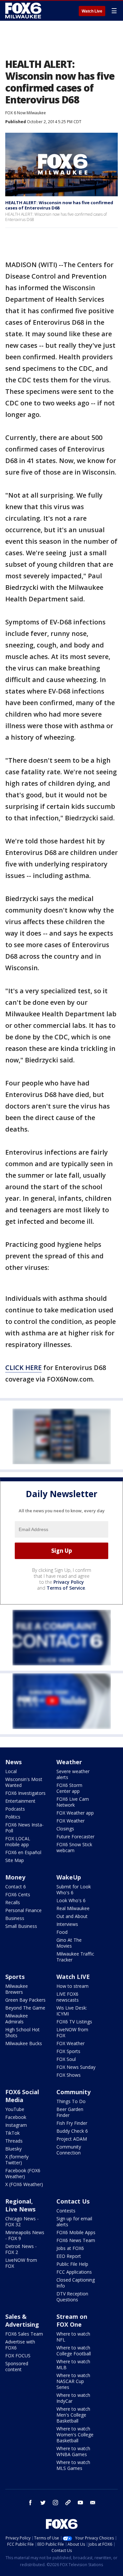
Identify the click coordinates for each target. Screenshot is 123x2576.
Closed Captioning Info (76, 2283)
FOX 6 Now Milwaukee (26, 113)
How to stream (72, 1986)
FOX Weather (71, 1821)
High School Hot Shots (22, 2032)
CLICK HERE (23, 1368)
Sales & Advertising (22, 2320)
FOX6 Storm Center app (69, 1788)
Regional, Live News (20, 2205)
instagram (55, 2503)
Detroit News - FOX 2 (21, 2249)
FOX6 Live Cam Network (73, 1802)
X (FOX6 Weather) (24, 2184)
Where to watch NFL (73, 2337)
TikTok (12, 2133)
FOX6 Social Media (22, 2096)
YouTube (15, 2109)
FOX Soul (66, 2059)
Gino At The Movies (69, 1943)
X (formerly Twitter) (17, 2160)
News (13, 1762)
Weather (69, 1762)
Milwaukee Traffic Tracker (75, 1957)
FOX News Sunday (76, 2067)
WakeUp (69, 1877)
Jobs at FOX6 (70, 2248)
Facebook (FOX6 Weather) (23, 2173)
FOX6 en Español (23, 1852)
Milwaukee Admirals (17, 2019)
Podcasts (15, 1809)
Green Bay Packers (25, 2000)
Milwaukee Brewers (17, 1989)
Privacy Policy (69, 1582)
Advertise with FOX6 (20, 2345)
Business (15, 1918)
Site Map (15, 1860)
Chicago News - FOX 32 (22, 2221)
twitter (43, 2503)
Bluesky (13, 2149)
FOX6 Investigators (25, 1793)
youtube (80, 2503)
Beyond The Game (25, 2008)
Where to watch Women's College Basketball (75, 2435)
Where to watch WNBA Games (73, 2451)
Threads (14, 2141)
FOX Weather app (75, 1813)
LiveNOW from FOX (72, 2032)
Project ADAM (72, 2139)
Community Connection (69, 2150)
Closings (65, 1829)
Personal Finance (23, 1910)
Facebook (16, 2117)
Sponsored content (17, 2366)
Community (73, 2092)
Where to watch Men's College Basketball (73, 2415)
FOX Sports (68, 2051)
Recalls (13, 1902)
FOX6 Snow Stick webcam (74, 1847)
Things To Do (71, 2101)
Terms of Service (66, 1588)
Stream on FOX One (72, 2320)
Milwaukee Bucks (24, 2043)
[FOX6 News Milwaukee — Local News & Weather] (24, 11)
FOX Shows (69, 2075)
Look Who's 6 (71, 1900)
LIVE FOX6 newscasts (68, 1997)
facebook (31, 2503)
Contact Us (73, 2201)
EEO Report (69, 2256)
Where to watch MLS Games (73, 2465)
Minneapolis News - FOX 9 (25, 2235)
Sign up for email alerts (74, 2221)
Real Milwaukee (73, 1908)
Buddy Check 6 (72, 2131)
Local (11, 1771)
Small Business (21, 1926)
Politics (13, 1817)
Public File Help (72, 2264)
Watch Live (92, 11)
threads (68, 2503)
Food (62, 1932)
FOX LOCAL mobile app (18, 1841)
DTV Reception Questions (72, 2297)
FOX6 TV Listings (74, 2022)
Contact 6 (16, 1887)
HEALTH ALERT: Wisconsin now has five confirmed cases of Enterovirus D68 (59, 205)
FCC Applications (74, 2272)
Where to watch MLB (73, 2364)
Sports (15, 1977)
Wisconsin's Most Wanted (24, 1782)
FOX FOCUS (18, 2356)
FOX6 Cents (18, 1894)
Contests (66, 2211)
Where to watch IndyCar (73, 2398)
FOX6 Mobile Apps (76, 2232)
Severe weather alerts (73, 1774)
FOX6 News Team (76, 2240)
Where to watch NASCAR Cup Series (73, 2381)
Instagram (16, 2125)
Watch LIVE (73, 1977)
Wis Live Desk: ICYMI (72, 2011)
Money (15, 1877)
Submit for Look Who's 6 (74, 1890)
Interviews (67, 1924)
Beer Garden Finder (70, 2112)
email (93, 2503)
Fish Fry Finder (72, 2123)
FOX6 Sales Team (24, 2334)
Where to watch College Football (74, 2351)
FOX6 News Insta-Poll (24, 1828)
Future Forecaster (75, 1836)
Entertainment (20, 1801)
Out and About (72, 1916)
